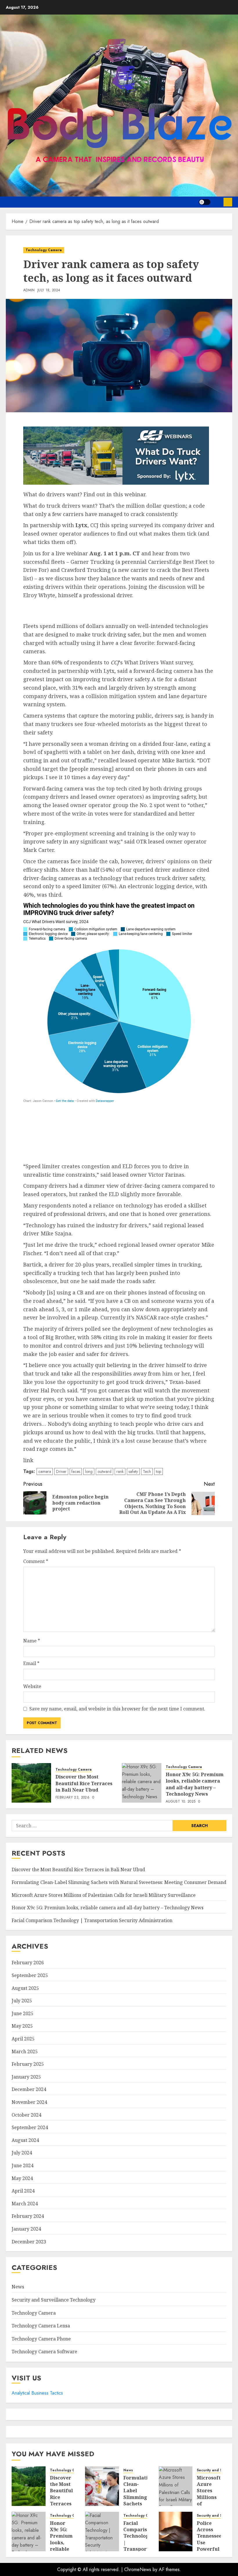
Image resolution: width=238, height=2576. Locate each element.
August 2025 (25, 1988)
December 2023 (29, 2242)
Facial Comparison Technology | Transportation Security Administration (92, 1920)
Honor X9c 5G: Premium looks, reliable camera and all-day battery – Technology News (195, 1784)
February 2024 (28, 2216)
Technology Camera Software (44, 2352)
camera (45, 1471)
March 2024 (25, 2204)
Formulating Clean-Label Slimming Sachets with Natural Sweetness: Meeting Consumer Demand (119, 1882)
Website (32, 1686)
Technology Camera (44, 250)
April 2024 (23, 2191)
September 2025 (30, 1975)
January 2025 (26, 2077)
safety (133, 1471)
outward (104, 1471)
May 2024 (22, 2178)
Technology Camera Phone (41, 2339)
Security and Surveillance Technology (54, 2300)
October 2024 (26, 2115)
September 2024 (30, 2127)
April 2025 (23, 2039)
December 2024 (29, 2089)
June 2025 (22, 2013)
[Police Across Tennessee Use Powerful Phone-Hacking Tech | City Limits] (176, 2532)
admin (29, 290)
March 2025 (25, 2051)
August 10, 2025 (181, 1802)
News (18, 2287)
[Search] (217, 202)
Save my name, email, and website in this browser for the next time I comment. (117, 1709)
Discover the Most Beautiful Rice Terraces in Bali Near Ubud (84, 1783)
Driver (61, 1471)
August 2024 (25, 2140)
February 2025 (28, 2064)
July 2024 (22, 2153)
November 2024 (29, 2102)
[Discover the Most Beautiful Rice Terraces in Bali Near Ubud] (31, 1783)
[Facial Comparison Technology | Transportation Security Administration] (102, 2532)
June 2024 (22, 2165)
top (158, 1471)
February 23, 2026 (72, 1798)
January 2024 (26, 2229)
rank (120, 1471)
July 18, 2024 (49, 290)
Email (31, 1663)
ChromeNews (138, 2569)
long (89, 1471)
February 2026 (28, 1963)
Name (32, 1641)
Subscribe (228, 202)
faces (76, 1471)
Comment (36, 1561)
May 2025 (22, 2026)
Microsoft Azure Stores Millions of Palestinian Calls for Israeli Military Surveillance (104, 1895)
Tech (147, 1471)
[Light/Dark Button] (205, 202)
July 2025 (22, 2001)
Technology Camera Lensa (41, 2326)
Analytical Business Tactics (37, 2393)
